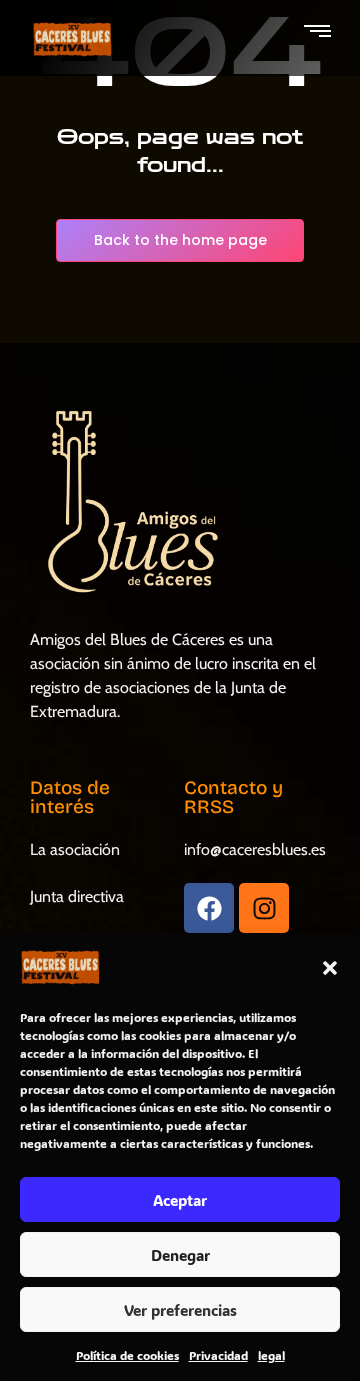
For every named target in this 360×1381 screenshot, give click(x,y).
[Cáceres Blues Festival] (72, 40)
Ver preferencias (180, 1310)
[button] (330, 968)
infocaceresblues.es (255, 849)
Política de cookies (127, 1355)
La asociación (75, 849)
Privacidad (218, 1355)
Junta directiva (77, 896)
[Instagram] (264, 908)
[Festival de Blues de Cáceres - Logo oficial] (129, 502)
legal (271, 1355)
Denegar (180, 1255)
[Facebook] (209, 908)
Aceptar (180, 1200)
